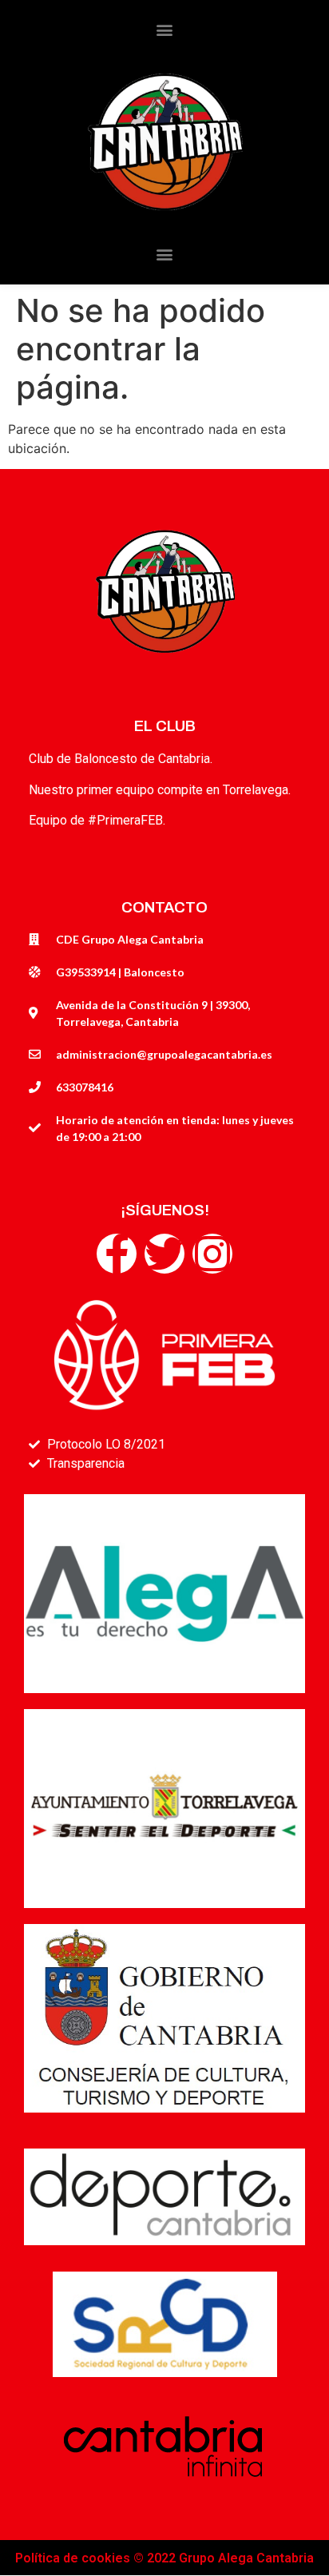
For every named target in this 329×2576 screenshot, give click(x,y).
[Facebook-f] (117, 1254)
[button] (165, 29)
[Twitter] (164, 1254)
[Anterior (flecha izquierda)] (28, 1288)
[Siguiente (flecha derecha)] (301, 1288)
